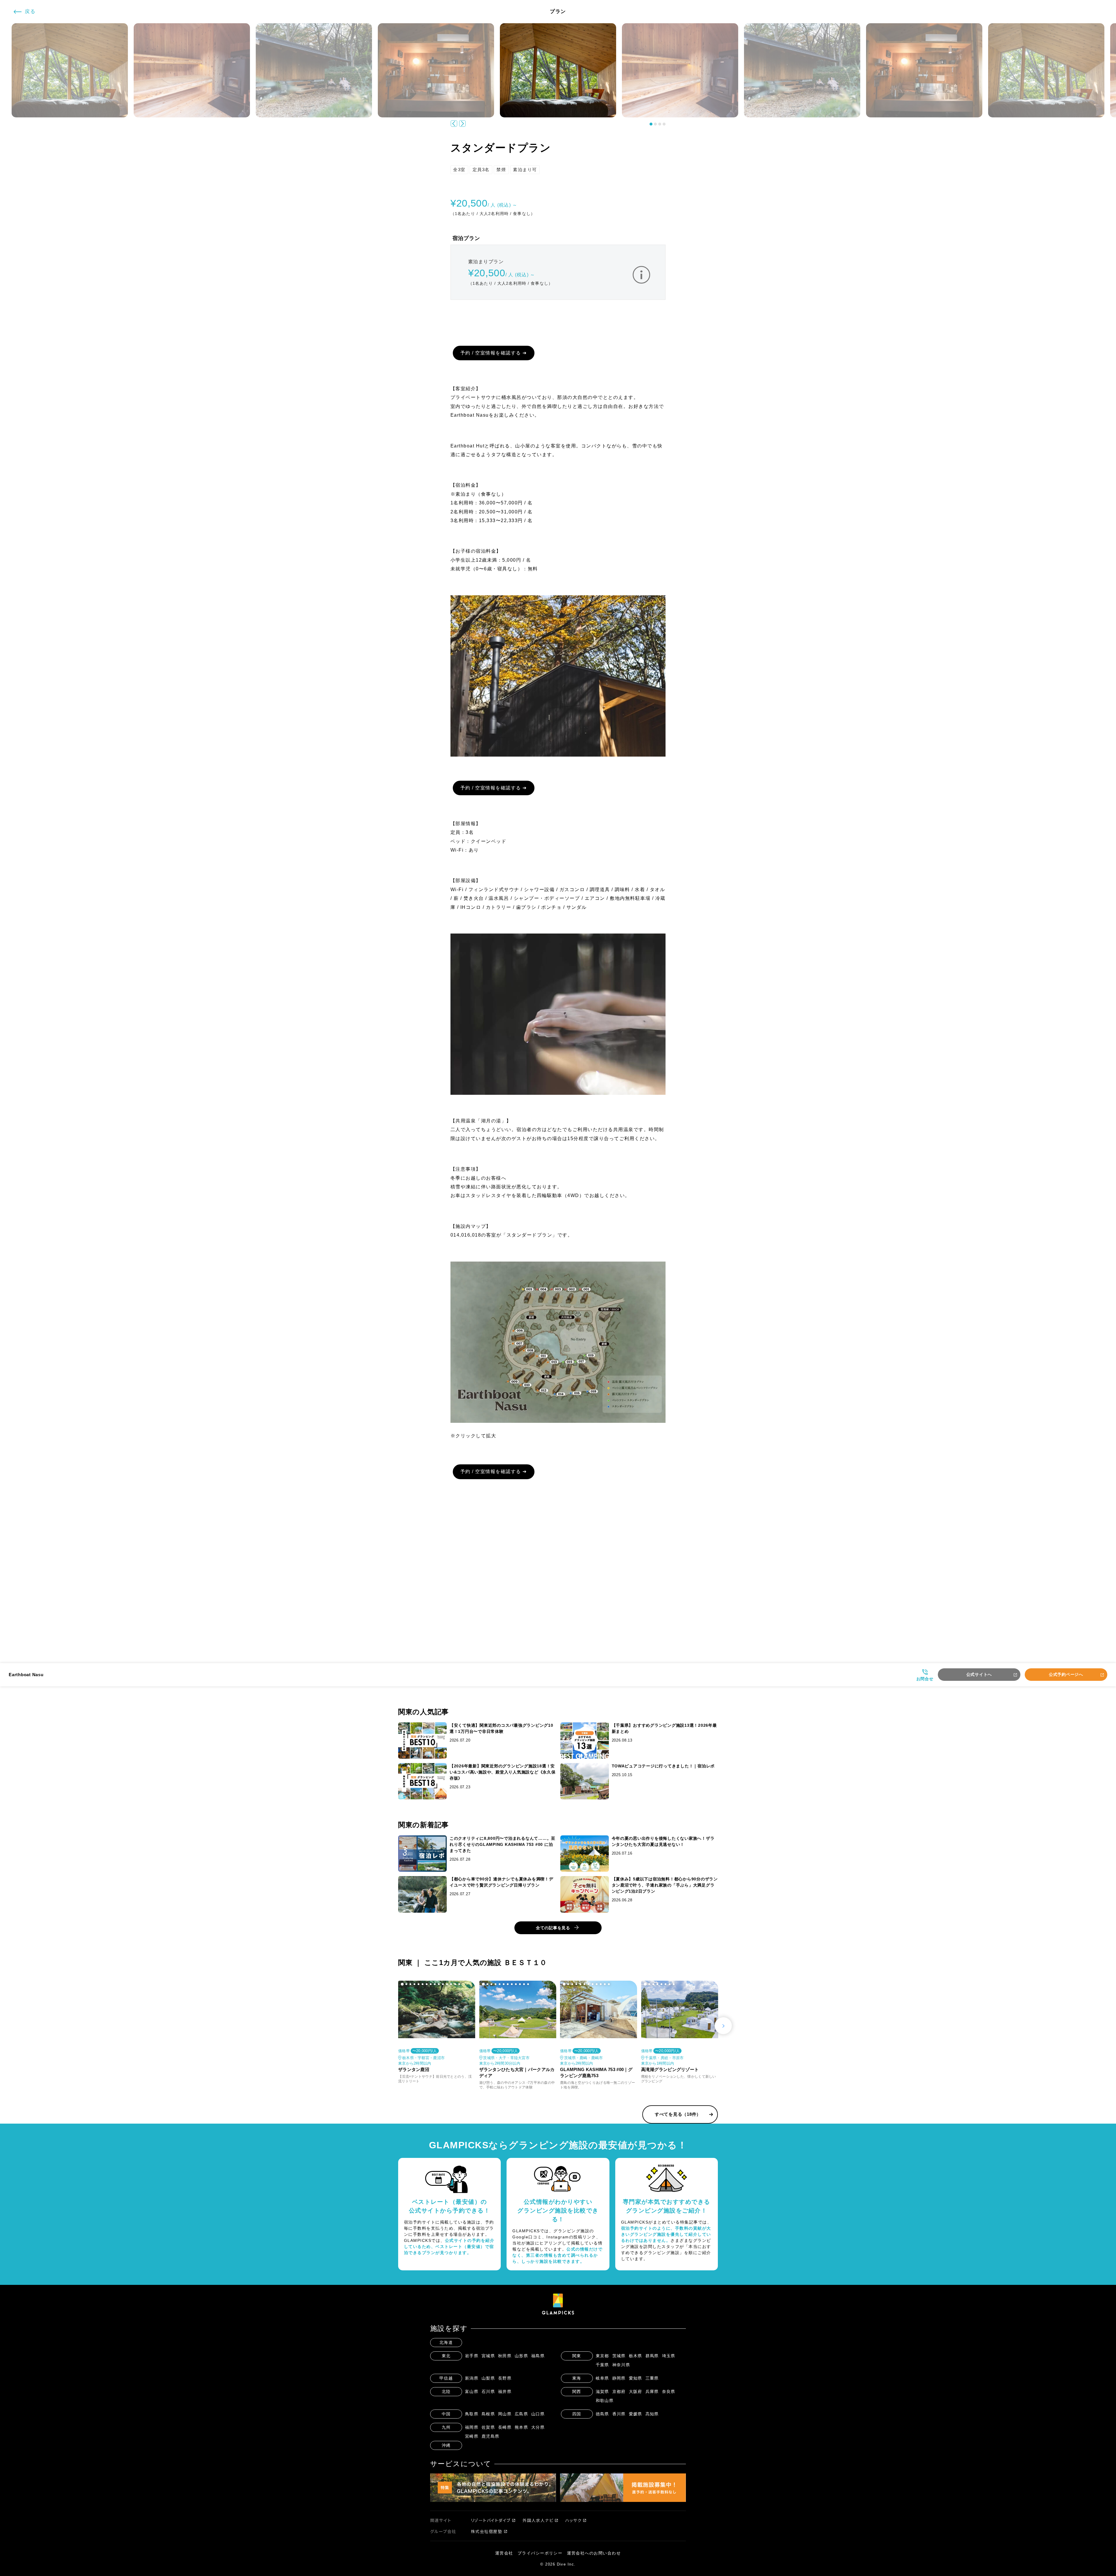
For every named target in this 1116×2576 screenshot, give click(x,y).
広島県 (522, 2414)
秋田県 (505, 2356)
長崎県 (505, 2427)
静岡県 (619, 2378)
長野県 (505, 2378)
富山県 (472, 2392)
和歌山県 (605, 2401)
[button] (651, 124)
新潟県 (472, 2378)
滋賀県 (603, 2392)
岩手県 (472, 2356)
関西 (577, 2392)
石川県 (488, 2392)
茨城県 (619, 2356)
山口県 (538, 2414)
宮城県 (488, 2356)
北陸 (446, 2392)
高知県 (652, 2414)
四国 (577, 2414)
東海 (577, 2378)
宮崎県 (472, 2436)
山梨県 (488, 2378)
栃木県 (636, 2356)
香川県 (619, 2414)
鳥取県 (472, 2414)
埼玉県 (669, 2356)
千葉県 (603, 2365)
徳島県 (603, 2414)
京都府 (619, 2392)
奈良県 (669, 2392)
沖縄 (446, 2445)
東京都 (603, 2356)
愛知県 (636, 2378)
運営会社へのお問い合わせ (594, 2553)
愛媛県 (636, 2414)
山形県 (522, 2356)
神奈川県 (621, 2365)
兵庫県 (652, 2392)
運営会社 (504, 2553)
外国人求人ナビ (538, 2520)
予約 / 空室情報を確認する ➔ (494, 353)
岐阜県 (603, 2378)
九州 (446, 2427)
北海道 (446, 2342)
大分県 (538, 2427)
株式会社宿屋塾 (487, 2531)
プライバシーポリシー (540, 2553)
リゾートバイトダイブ (491, 2520)
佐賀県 (488, 2427)
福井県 (505, 2392)
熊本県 (522, 2427)
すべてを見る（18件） (678, 2114)
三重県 (652, 2378)
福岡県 (472, 2427)
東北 (446, 2356)
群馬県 (652, 2356)
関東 (577, 2356)
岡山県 (505, 2414)
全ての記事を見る (553, 1928)
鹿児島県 (491, 2436)
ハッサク (573, 2520)
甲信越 (446, 2378)
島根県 (488, 2414)
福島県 (538, 2356)
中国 (446, 2414)
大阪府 (636, 2392)
